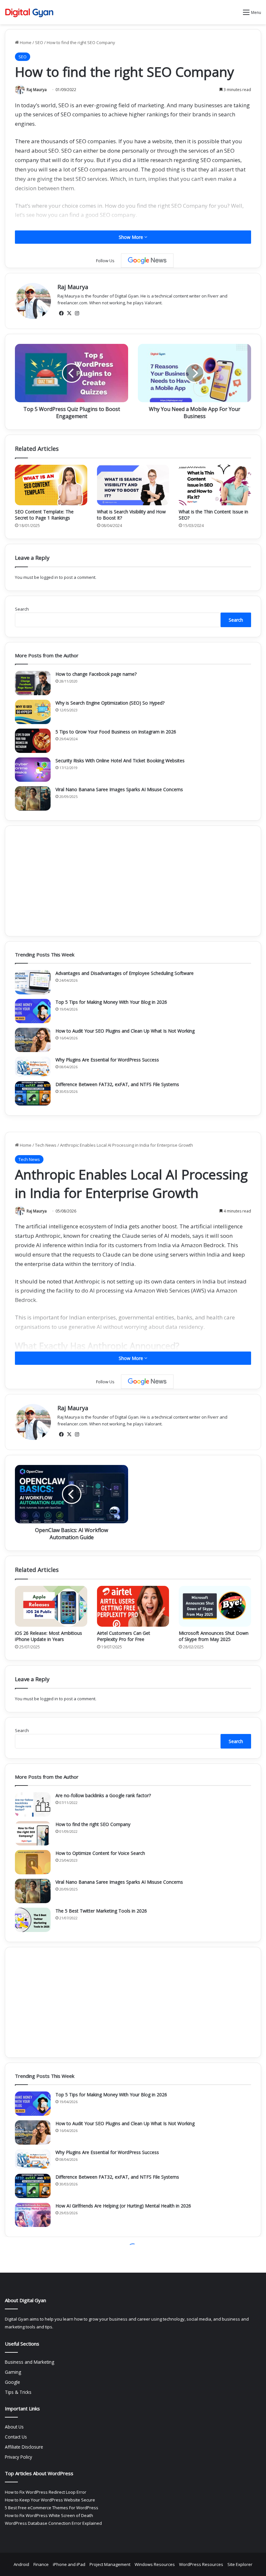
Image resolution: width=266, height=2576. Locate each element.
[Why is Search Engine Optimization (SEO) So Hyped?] (33, 712)
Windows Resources (155, 2564)
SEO (39, 42)
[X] (69, 313)
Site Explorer (240, 2564)
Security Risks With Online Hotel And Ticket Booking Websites (120, 761)
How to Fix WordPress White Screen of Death (49, 2515)
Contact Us (16, 2437)
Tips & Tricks (18, 2392)
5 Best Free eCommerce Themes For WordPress (52, 2508)
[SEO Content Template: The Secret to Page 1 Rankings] (51, 485)
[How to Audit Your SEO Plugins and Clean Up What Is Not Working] (33, 1040)
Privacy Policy (18, 2457)
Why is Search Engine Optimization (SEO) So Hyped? (110, 703)
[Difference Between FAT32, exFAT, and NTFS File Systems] (33, 1093)
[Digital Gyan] (29, 12)
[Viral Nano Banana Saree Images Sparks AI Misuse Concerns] (33, 798)
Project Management (110, 2564)
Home (25, 42)
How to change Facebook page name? (96, 674)
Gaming (13, 2372)
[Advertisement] (133, 881)
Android (21, 2564)
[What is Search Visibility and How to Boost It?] (133, 485)
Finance (41, 2564)
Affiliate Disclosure (24, 2447)
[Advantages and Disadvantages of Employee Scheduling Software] (33, 982)
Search (22, 609)
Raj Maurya (37, 90)
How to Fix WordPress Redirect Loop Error (46, 2492)
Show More (132, 237)
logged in (49, 577)
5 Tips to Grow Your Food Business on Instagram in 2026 (116, 732)
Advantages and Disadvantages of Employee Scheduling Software (125, 973)
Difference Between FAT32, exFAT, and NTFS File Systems (117, 1084)
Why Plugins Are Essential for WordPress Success (107, 1060)
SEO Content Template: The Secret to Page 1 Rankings (44, 515)
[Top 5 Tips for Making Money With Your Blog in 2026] (33, 1011)
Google (12, 2382)
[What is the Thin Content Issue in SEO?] (215, 485)
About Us (14, 2427)
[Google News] (147, 261)
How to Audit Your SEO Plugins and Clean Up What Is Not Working (125, 1031)
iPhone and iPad (69, 2564)
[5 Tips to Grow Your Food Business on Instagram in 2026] (33, 741)
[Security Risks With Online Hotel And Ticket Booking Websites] (33, 770)
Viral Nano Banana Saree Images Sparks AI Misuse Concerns (119, 789)
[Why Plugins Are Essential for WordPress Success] (33, 1067)
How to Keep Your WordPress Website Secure (50, 2500)
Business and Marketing (30, 2362)
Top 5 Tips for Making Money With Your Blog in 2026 (111, 1002)
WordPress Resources (201, 2564)
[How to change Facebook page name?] (33, 683)
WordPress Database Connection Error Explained (53, 2523)
